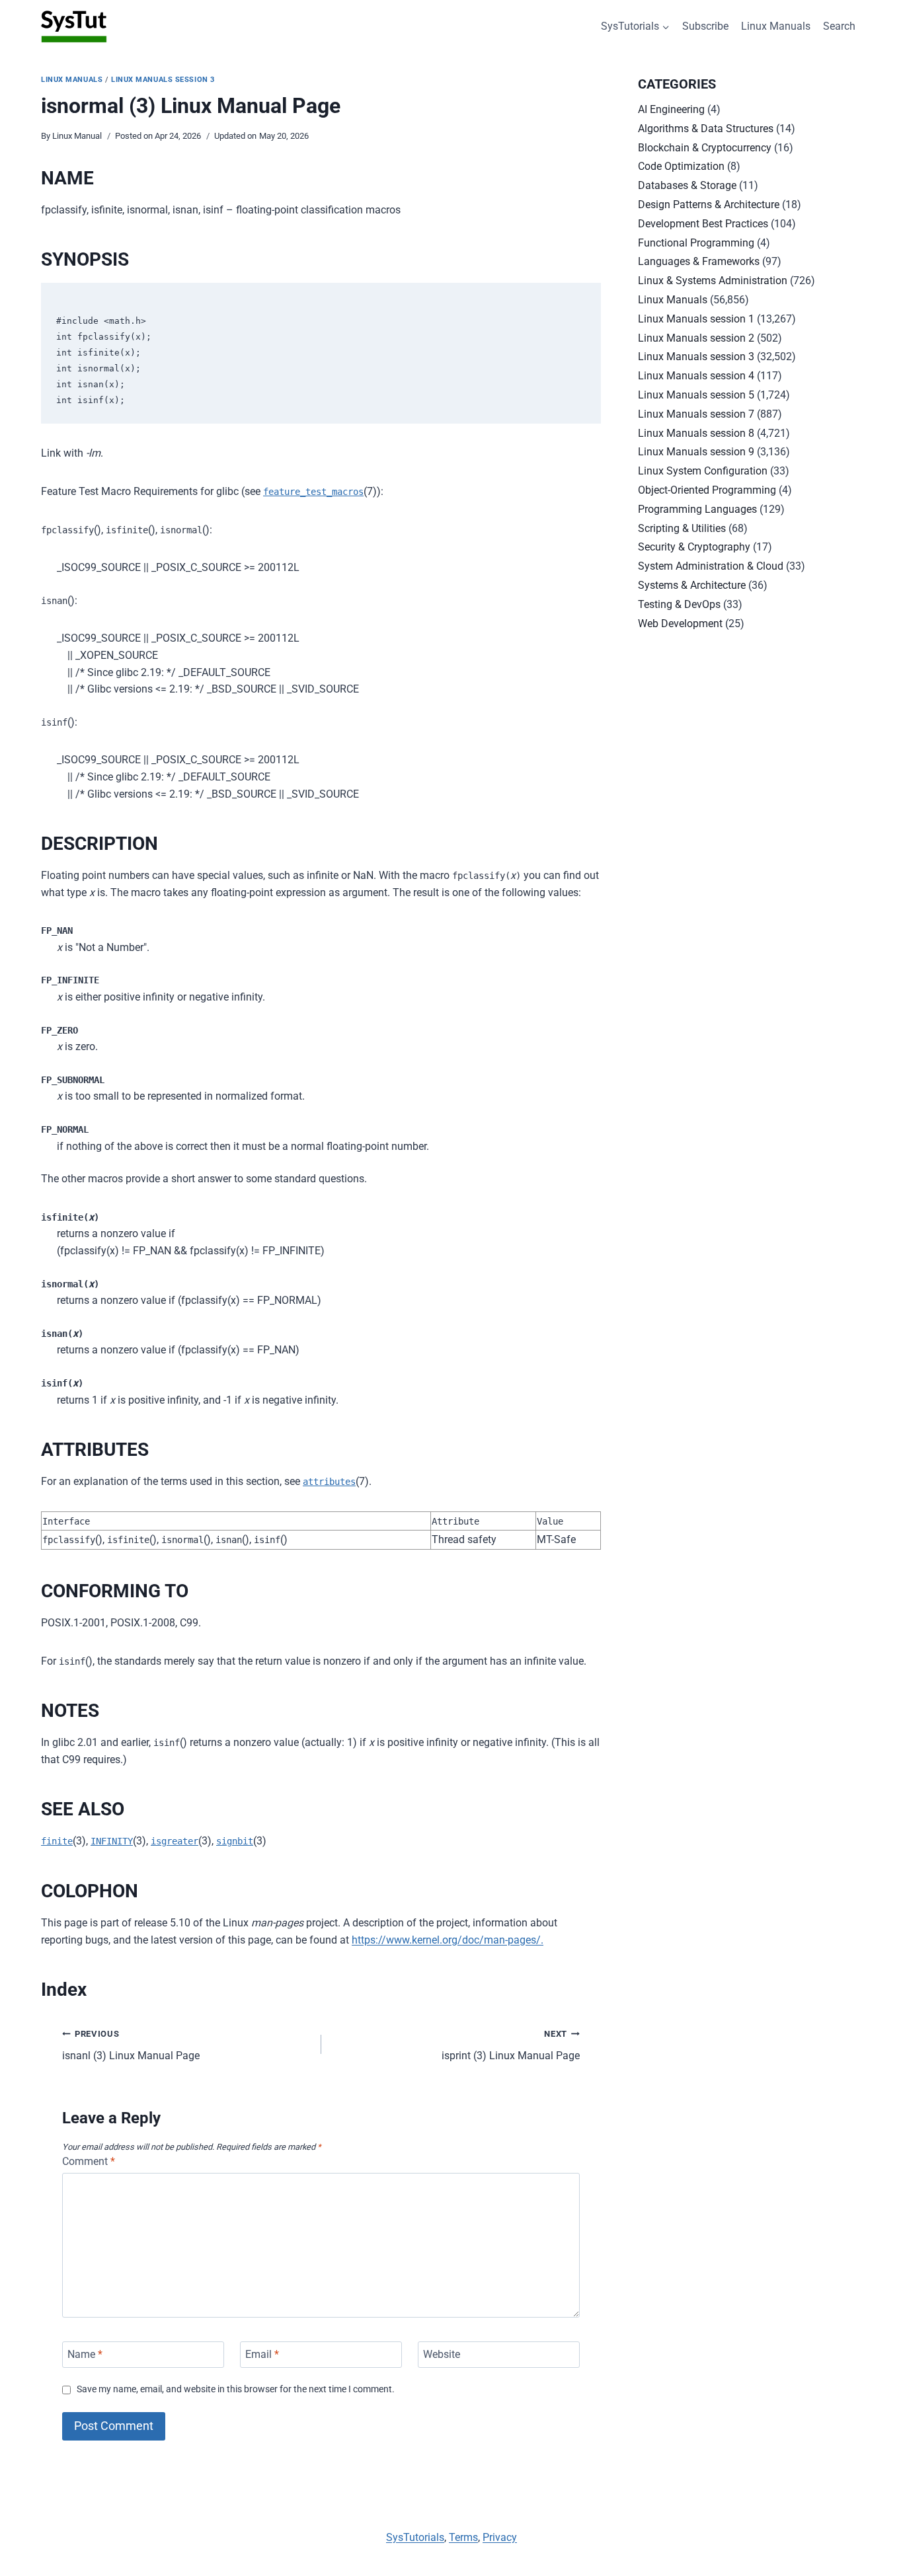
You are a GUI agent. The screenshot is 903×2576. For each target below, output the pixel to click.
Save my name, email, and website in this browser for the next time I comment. (236, 2389)
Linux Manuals (776, 26)
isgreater (175, 1841)
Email (262, 2354)
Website (442, 2354)
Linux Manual (77, 136)
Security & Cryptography (694, 547)
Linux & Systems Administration (713, 281)
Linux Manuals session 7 (696, 414)
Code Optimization (681, 166)
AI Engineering (671, 109)
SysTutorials (415, 2537)
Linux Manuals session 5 (696, 395)
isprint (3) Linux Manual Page (511, 2045)
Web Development (680, 624)
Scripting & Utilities (682, 528)
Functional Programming (696, 243)
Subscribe (705, 26)
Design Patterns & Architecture (709, 205)
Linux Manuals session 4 (696, 376)
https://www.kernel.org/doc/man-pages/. (448, 1940)
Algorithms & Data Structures (706, 129)
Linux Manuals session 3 (163, 80)
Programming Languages (697, 509)
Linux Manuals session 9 (696, 452)
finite (57, 1841)
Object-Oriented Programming (707, 490)
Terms (463, 2537)
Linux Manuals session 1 (696, 319)
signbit (235, 1841)
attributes (329, 1482)
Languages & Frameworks (699, 261)
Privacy (500, 2537)
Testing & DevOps (679, 604)
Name (85, 2354)
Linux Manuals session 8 (696, 433)
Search (839, 26)
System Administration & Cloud (711, 566)
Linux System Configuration (703, 471)
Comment (89, 2161)
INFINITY (112, 1841)
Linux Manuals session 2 (696, 338)
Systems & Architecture (692, 585)
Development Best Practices (703, 224)
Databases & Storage (687, 185)
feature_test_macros (313, 492)
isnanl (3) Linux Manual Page (131, 2045)
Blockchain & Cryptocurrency (705, 148)
